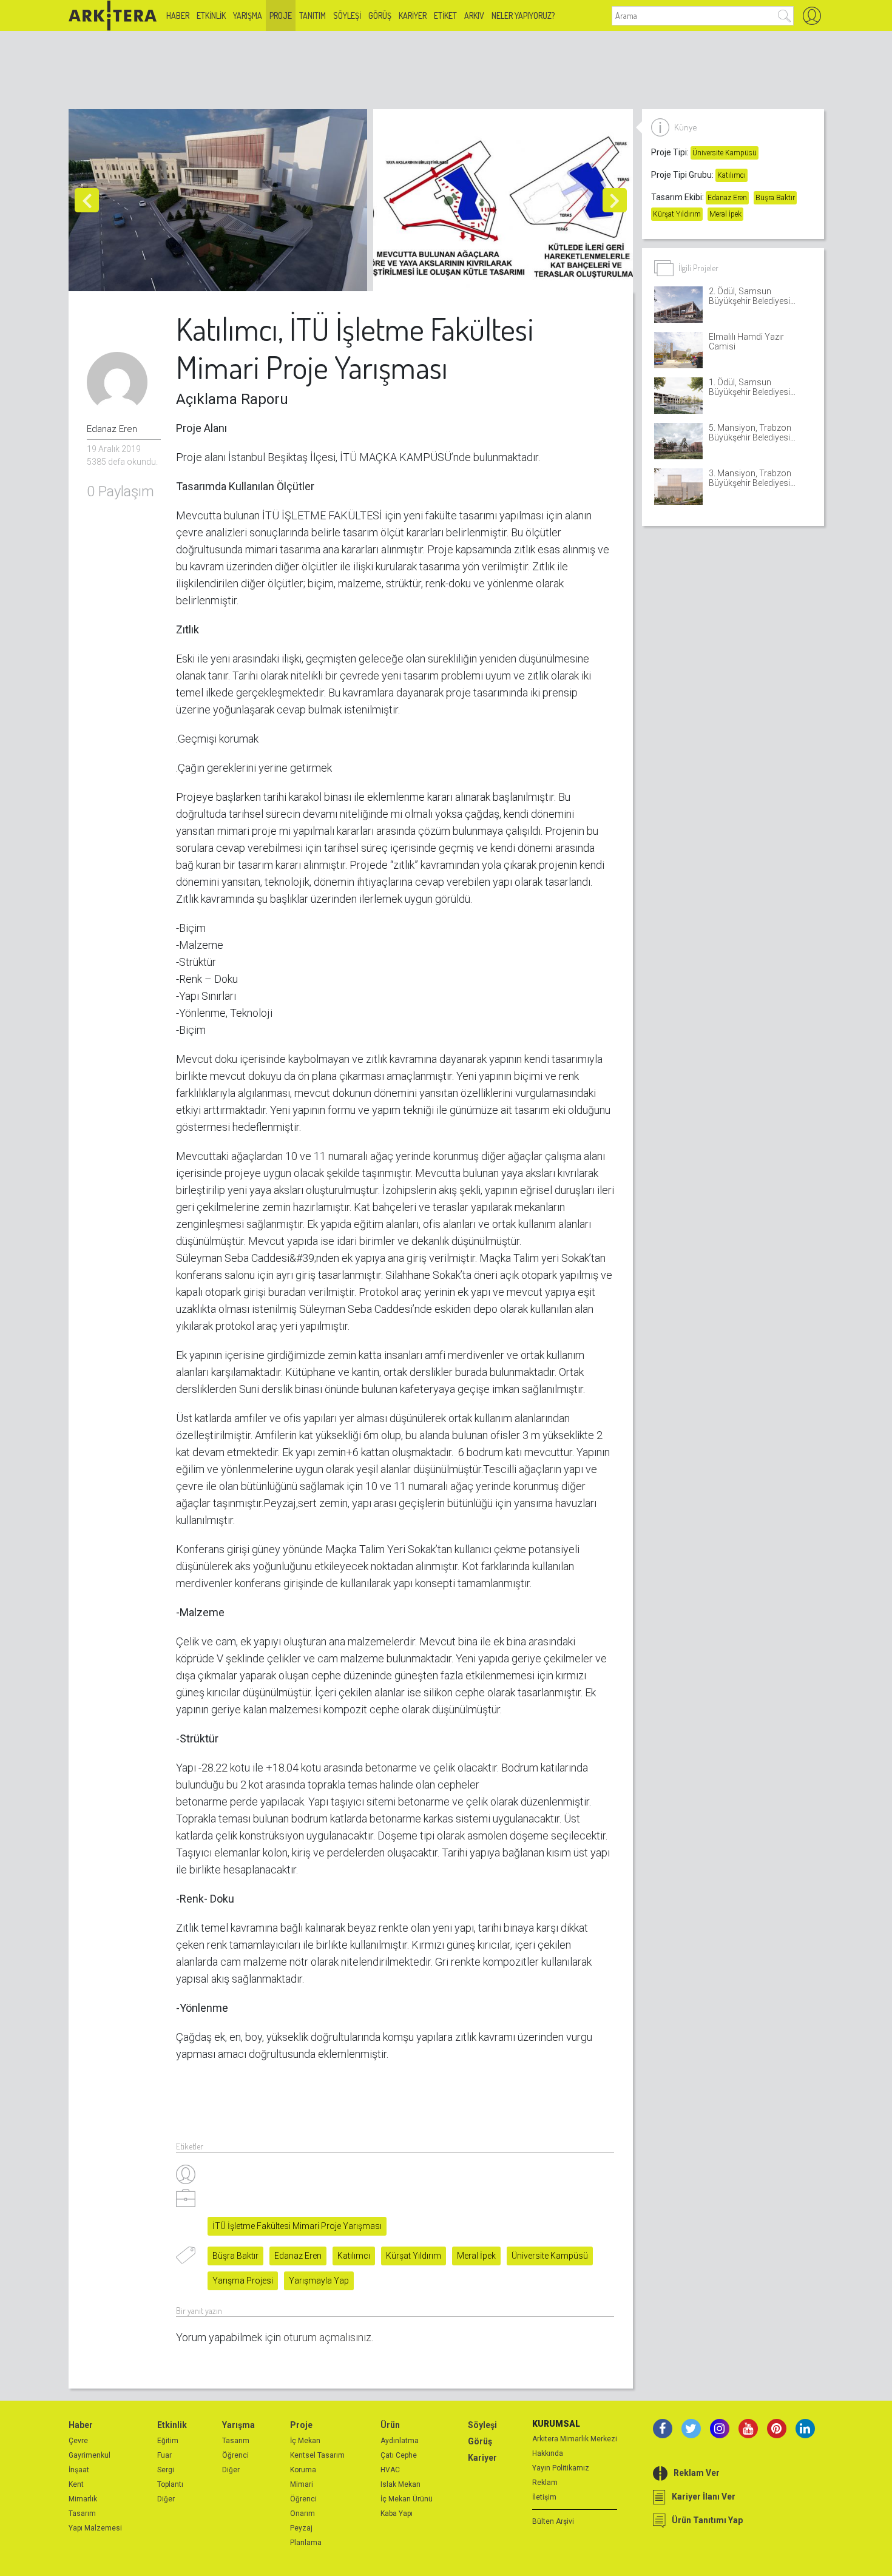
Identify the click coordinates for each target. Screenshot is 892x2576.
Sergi (166, 2470)
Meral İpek (476, 2256)
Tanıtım (313, 15)
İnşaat (79, 2470)
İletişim (544, 2497)
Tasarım (82, 2514)
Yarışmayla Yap (319, 2281)
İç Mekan (305, 2441)
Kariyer (413, 15)
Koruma (303, 2470)
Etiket (445, 15)
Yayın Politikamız (561, 2468)
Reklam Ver (697, 2473)
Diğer (166, 2499)
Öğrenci (235, 2455)
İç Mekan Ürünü (407, 2499)
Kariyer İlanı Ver (704, 2497)
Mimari (302, 2484)
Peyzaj (301, 2528)
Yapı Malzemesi (95, 2528)
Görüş (380, 15)
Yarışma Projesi (243, 2281)
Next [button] (615, 200)
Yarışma (248, 15)
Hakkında (548, 2453)
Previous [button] (87, 200)
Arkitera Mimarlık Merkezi (575, 2439)
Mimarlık (83, 2499)
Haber (178, 15)
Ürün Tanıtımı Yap (707, 2520)
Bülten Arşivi (553, 2521)
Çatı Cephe (399, 2455)
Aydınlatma (400, 2441)
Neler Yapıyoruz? (523, 15)
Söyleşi (347, 15)
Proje (281, 15)
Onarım (302, 2514)
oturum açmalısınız (327, 2337)
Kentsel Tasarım (317, 2455)
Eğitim (168, 2441)
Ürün (390, 2425)
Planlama (306, 2543)
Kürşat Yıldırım (414, 2256)
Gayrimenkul (90, 2455)
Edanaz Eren (298, 2256)
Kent (76, 2484)
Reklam (545, 2483)
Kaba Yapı (397, 2514)
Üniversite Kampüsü (550, 2256)
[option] (221, 200)
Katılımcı (354, 2256)
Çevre (78, 2441)
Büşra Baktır (235, 2256)
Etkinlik (211, 15)
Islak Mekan (400, 2484)
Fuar (164, 2455)
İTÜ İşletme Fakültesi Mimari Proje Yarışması (297, 2226)
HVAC (390, 2470)
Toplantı (170, 2484)
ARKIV (474, 15)
